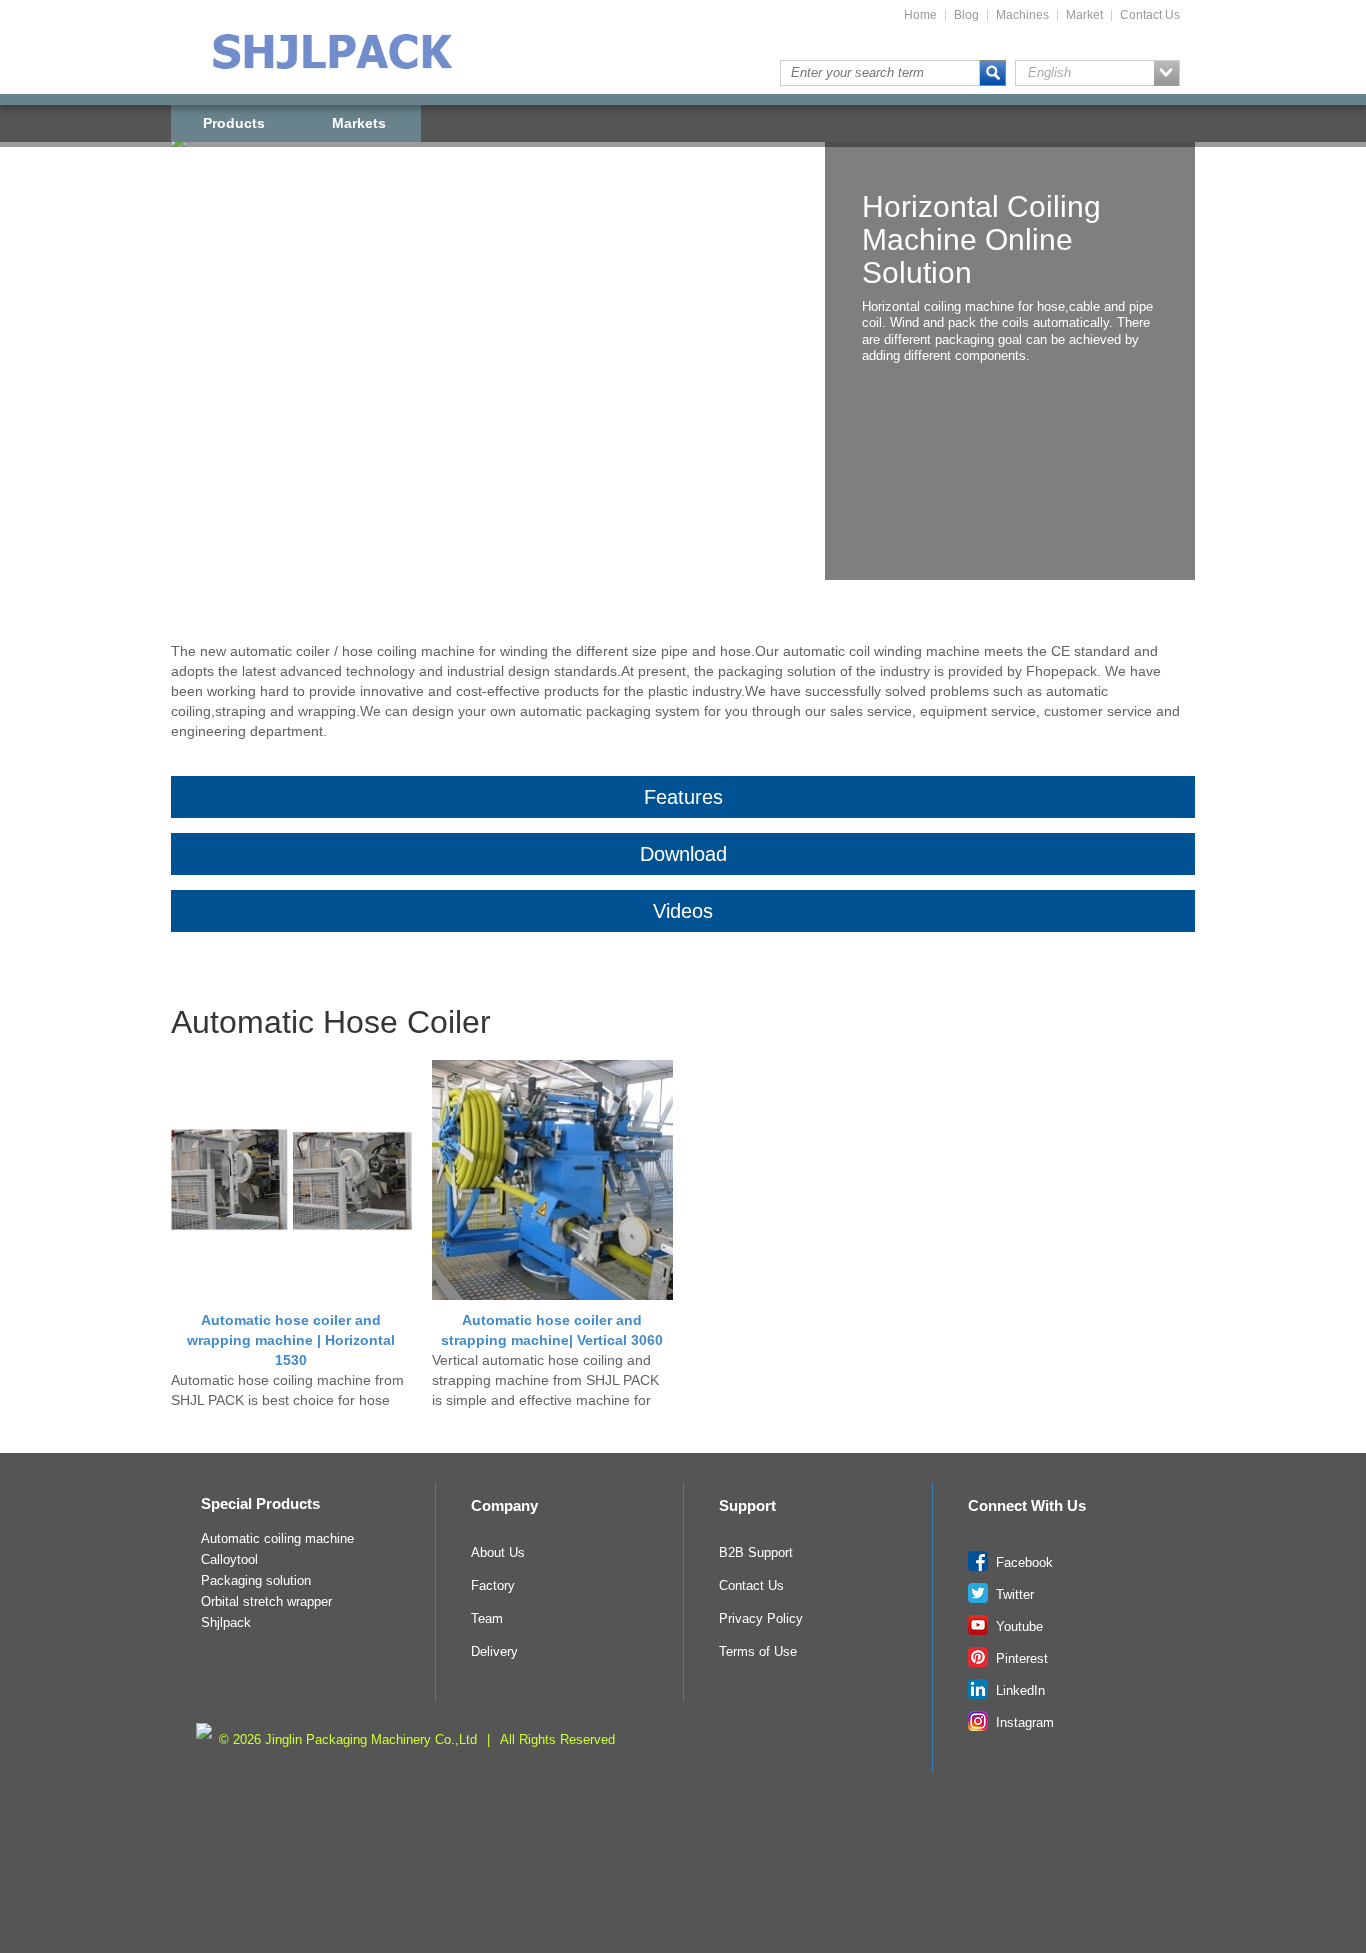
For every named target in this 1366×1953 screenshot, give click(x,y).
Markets (359, 123)
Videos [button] (683, 911)
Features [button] (683, 797)
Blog (966, 15)
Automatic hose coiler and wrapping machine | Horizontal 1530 (291, 1340)
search (993, 73)
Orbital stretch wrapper (266, 1602)
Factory (493, 1586)
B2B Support (756, 1553)
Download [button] (683, 854)
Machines (1022, 15)
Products (234, 123)
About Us (498, 1553)
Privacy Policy (761, 1619)
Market (1084, 15)
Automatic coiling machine (277, 1539)
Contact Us (1150, 15)
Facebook (1022, 1563)
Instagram (1023, 1723)
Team (487, 1619)
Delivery (494, 1652)
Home (920, 15)
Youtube (1017, 1627)
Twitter (1013, 1595)
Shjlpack (226, 1623)
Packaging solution (256, 1581)
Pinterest (1020, 1659)
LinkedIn (1018, 1691)
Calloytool (229, 1560)
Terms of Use (758, 1652)
